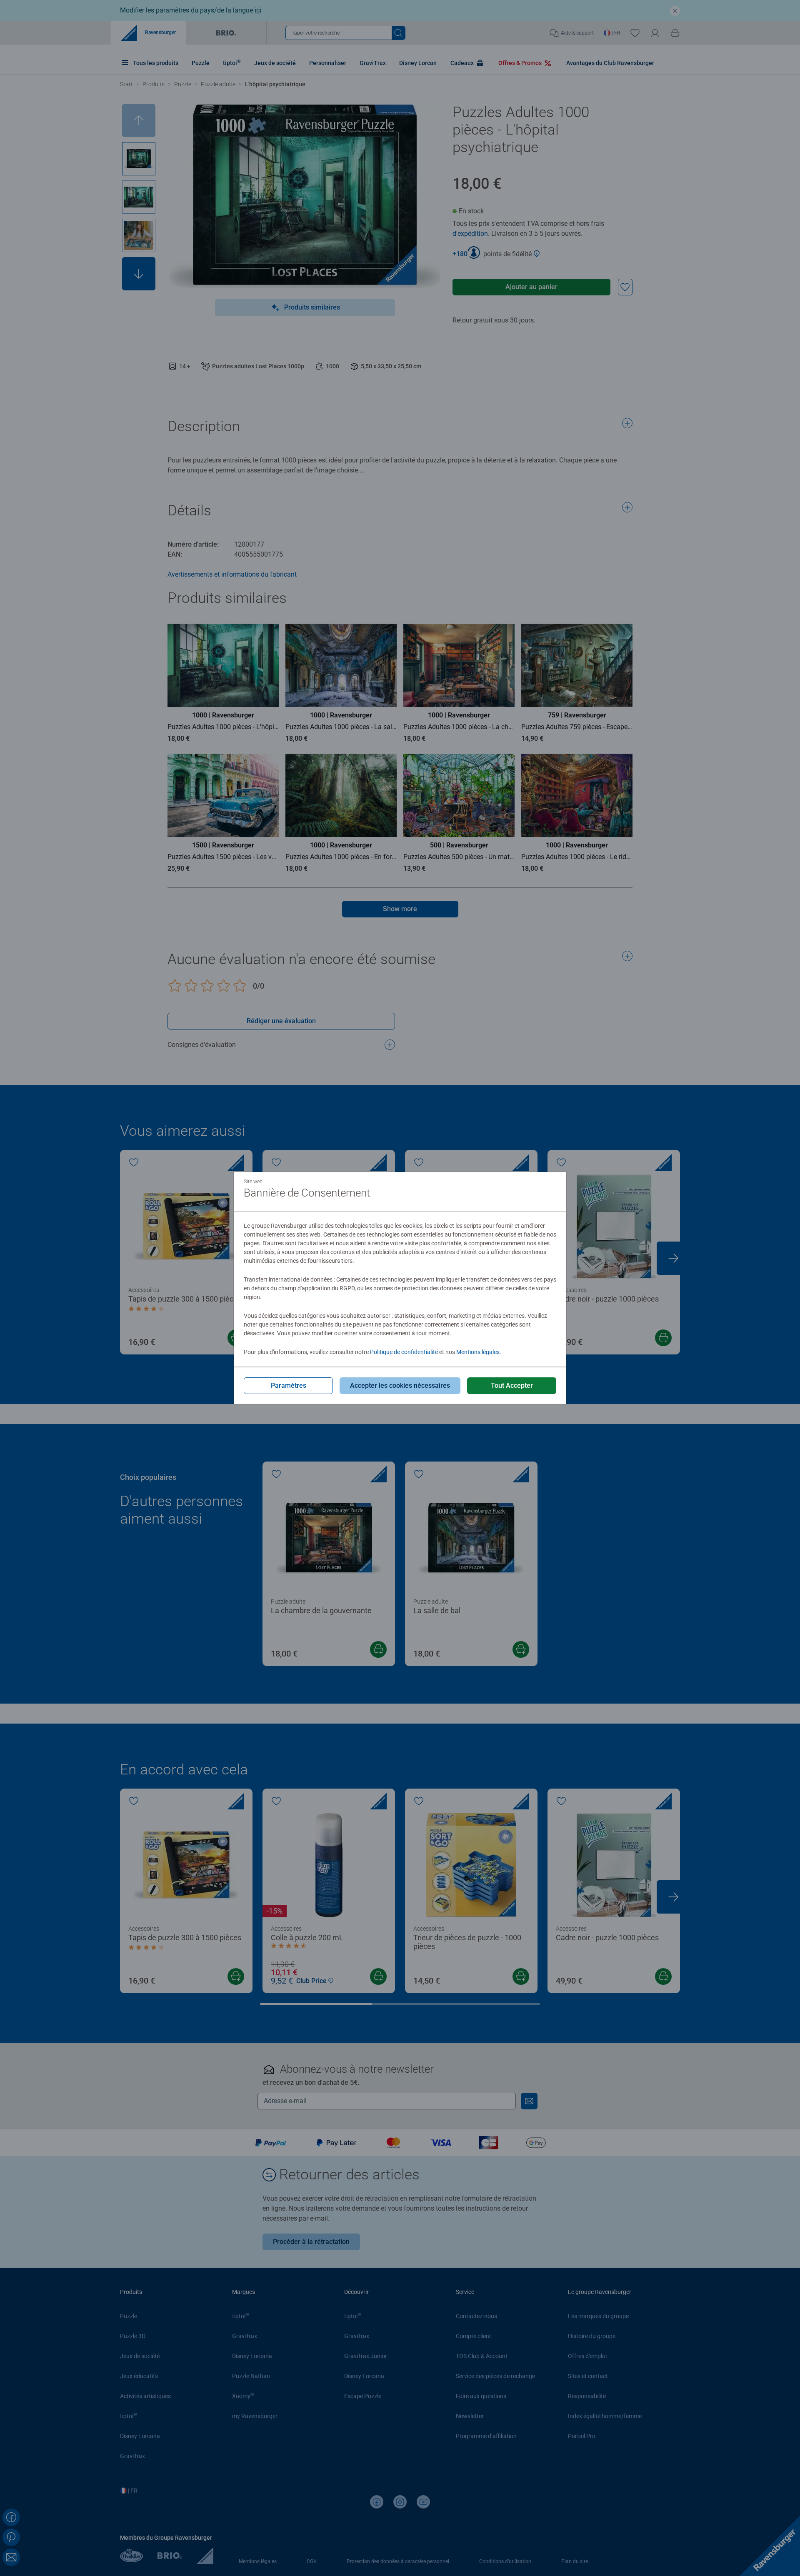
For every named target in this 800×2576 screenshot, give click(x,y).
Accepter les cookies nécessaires (400, 1385)
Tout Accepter (512, 1385)
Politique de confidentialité (404, 1352)
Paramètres (289, 1385)
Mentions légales (478, 1352)
